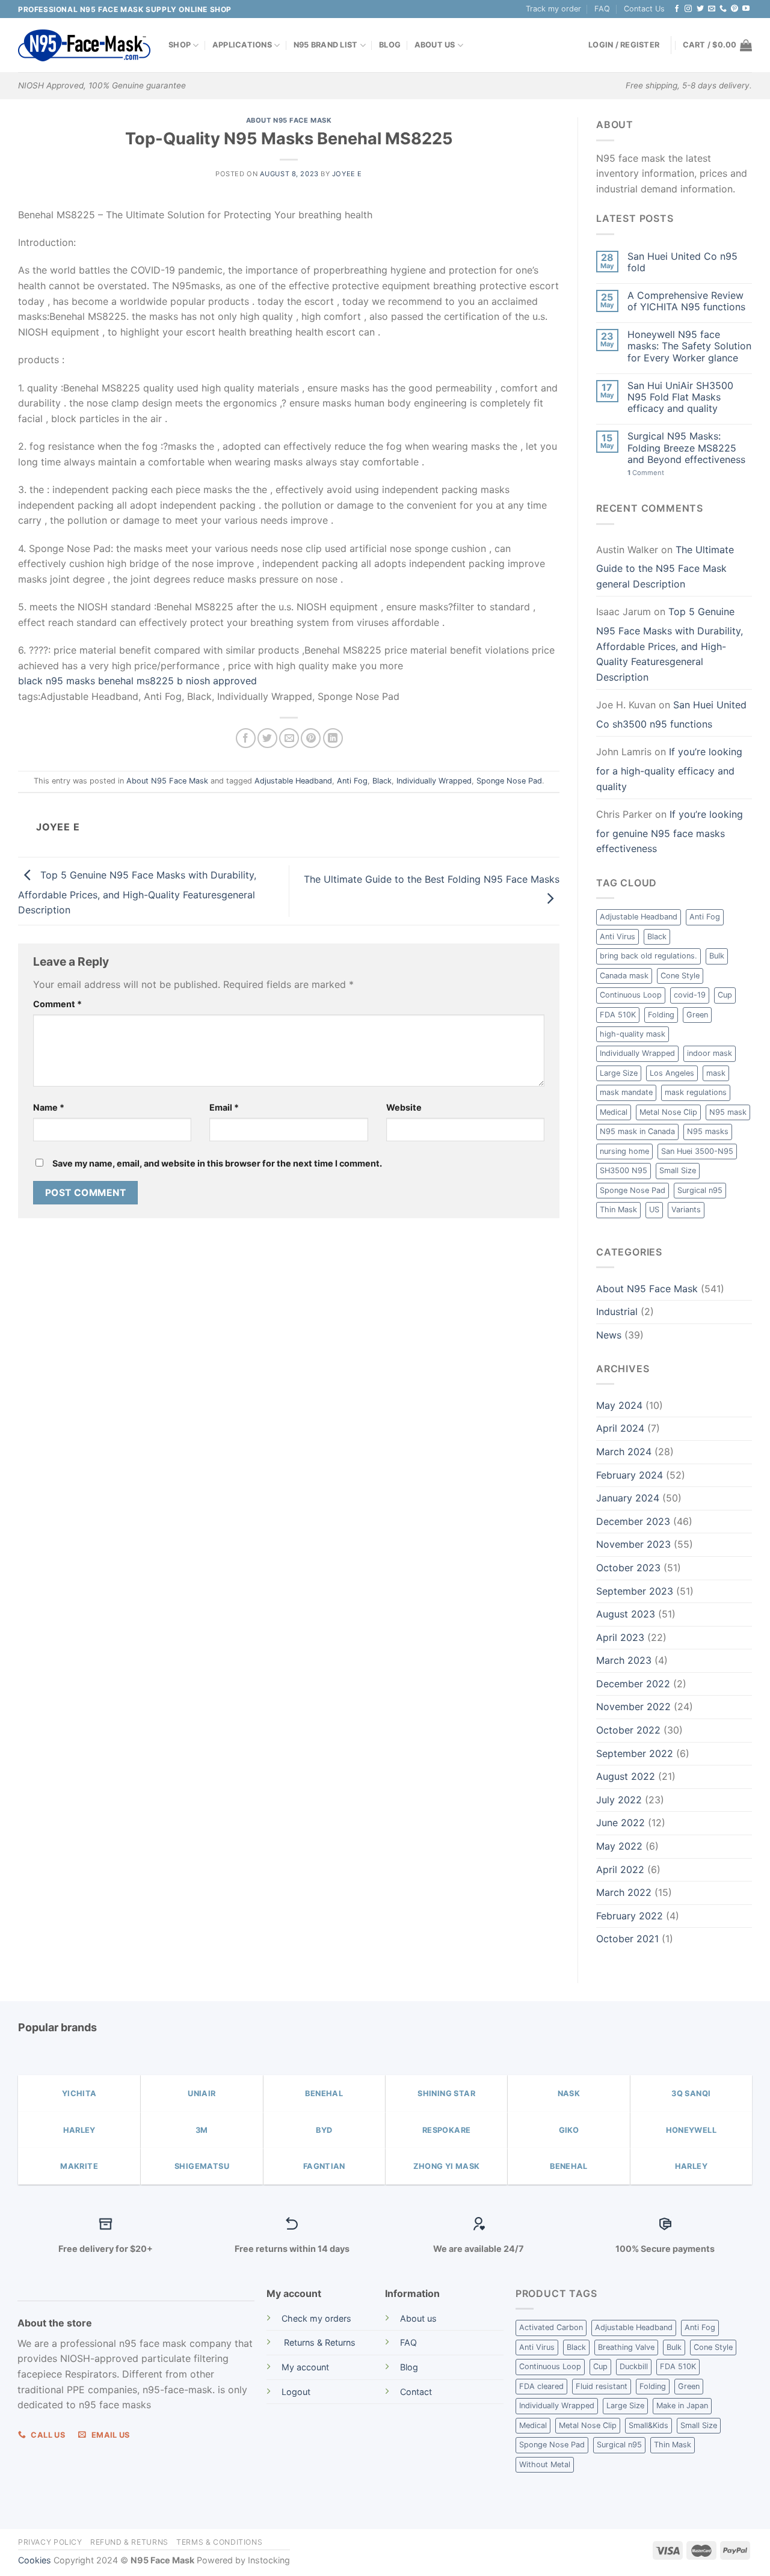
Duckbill (634, 2366)
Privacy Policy (50, 2542)
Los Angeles (672, 1073)
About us (418, 2318)
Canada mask (624, 976)
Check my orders (316, 2318)
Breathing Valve (626, 2347)
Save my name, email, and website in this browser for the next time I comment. (217, 1163)
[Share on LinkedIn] (333, 738)
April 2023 (620, 1637)
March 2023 (624, 1660)
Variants (686, 1210)
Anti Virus (618, 937)
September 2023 (635, 1591)
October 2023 (628, 1568)
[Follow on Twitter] (700, 9)
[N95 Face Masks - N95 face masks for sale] (84, 45)
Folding (661, 1015)
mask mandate (626, 1092)
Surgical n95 (700, 1190)
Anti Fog (352, 781)
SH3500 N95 (624, 1170)
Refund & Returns (129, 2542)
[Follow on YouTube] (746, 9)
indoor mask (710, 1053)
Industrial (617, 1311)
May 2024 (619, 1405)
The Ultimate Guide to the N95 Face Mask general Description (665, 567)
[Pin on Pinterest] (311, 738)
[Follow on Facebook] (677, 9)
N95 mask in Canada (637, 1131)
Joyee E (347, 174)
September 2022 (635, 1753)
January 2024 (628, 1498)
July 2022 (619, 1800)
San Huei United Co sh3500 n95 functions (671, 714)
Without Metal (545, 2464)
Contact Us (644, 9)
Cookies (35, 2560)
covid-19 (690, 995)
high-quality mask (633, 1034)
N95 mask (728, 1112)
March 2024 (624, 1452)
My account (305, 2367)
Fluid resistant (602, 2386)
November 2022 (633, 1707)
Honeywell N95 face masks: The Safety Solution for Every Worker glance (689, 346)
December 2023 (633, 1521)
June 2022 (621, 1823)
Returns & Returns (319, 2342)
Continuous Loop (631, 995)
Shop (180, 45)
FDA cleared (541, 2386)
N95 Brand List (326, 45)
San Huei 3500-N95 (697, 1151)
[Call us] (723, 9)
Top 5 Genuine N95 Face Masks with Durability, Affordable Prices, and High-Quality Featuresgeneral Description (137, 892)
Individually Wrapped (434, 781)
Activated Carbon (551, 2327)
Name (49, 1107)
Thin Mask (618, 1210)
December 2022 (633, 1684)
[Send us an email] (712, 9)
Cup (725, 995)
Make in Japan (682, 2406)
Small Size (678, 1170)
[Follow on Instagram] (688, 9)
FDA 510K (618, 1015)
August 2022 (626, 1776)
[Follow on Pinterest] (735, 9)
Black (382, 781)
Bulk (717, 956)
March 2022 (624, 1892)
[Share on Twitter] (267, 738)
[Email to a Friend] (289, 738)
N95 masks (708, 1131)
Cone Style (680, 976)
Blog (390, 45)
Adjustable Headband (293, 781)
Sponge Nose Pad (509, 781)
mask (716, 1073)
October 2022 (628, 1730)
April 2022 (620, 1869)
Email (224, 1107)
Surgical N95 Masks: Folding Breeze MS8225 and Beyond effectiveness (686, 448)
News (609, 1335)
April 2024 (620, 1428)
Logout (296, 2392)
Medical (614, 1112)
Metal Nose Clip (668, 1112)
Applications (242, 45)
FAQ (602, 9)
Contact (416, 2392)
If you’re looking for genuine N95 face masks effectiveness (670, 831)
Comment (57, 1004)
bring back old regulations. (648, 956)
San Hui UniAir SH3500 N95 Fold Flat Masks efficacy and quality (680, 397)
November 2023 (633, 1544)
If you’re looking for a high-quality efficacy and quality (669, 769)
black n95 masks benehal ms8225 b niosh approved (137, 681)
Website (404, 1107)
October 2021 (627, 1939)
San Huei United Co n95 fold (682, 262)
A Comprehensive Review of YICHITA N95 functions (686, 301)
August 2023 (626, 1614)
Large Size (619, 1073)
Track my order (553, 9)
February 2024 (630, 1475)
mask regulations (696, 1092)
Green (697, 1015)
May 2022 (619, 1846)
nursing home (624, 1151)
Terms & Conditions (219, 2542)
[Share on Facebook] (246, 738)
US (654, 1210)
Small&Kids (648, 2425)
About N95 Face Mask (289, 120)
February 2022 (630, 1916)
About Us (435, 45)
